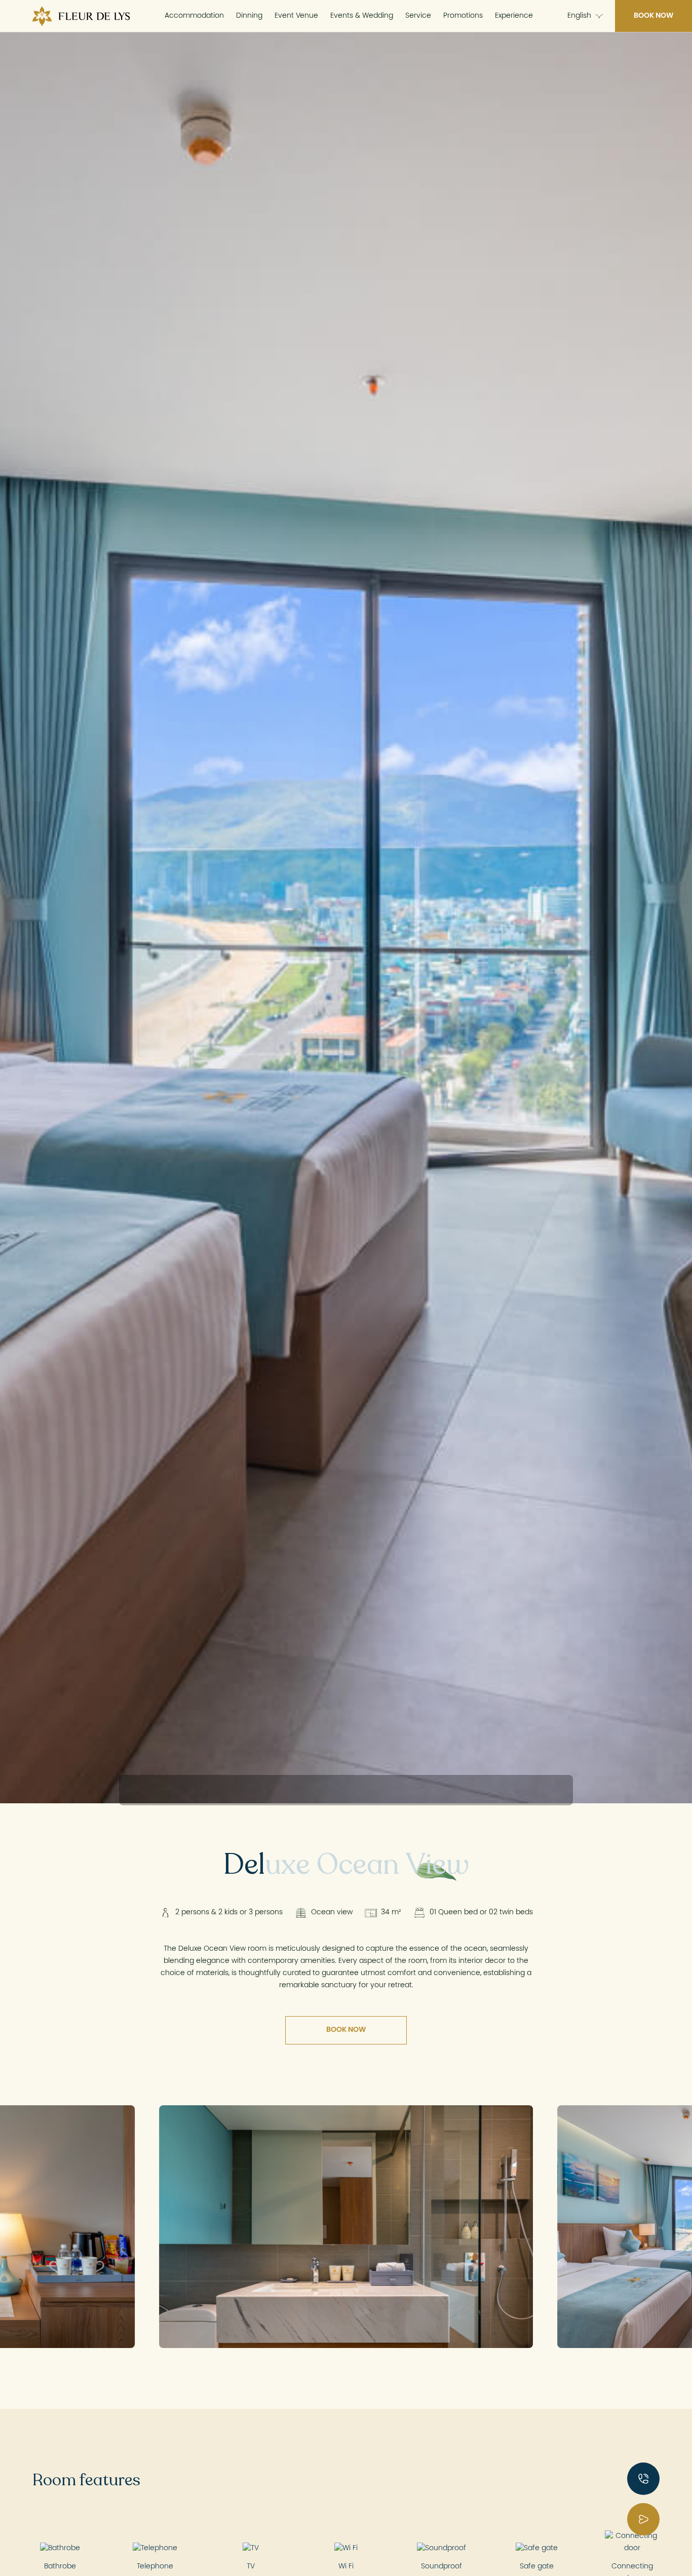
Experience (514, 16)
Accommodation (194, 16)
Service (418, 16)
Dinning (249, 16)
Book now (653, 16)
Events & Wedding (362, 16)
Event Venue (296, 16)
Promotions (463, 16)
